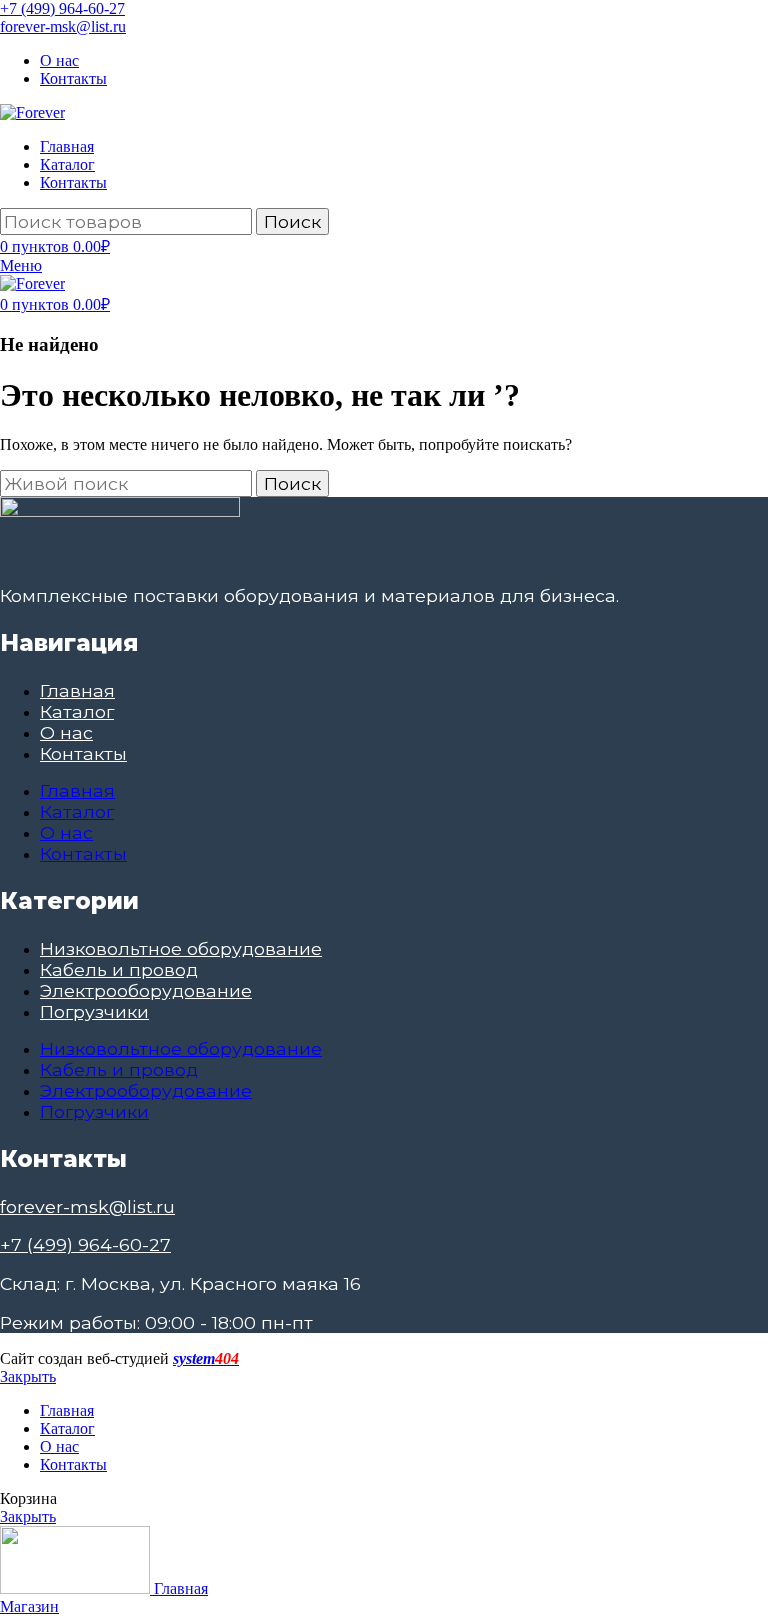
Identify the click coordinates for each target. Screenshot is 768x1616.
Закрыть (28, 1376)
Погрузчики (94, 1011)
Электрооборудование (146, 990)
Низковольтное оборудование (181, 948)
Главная (77, 690)
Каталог (77, 711)
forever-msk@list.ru (63, 26)
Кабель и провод (119, 969)
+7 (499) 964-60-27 (62, 8)
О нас (66, 732)
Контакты (83, 753)
